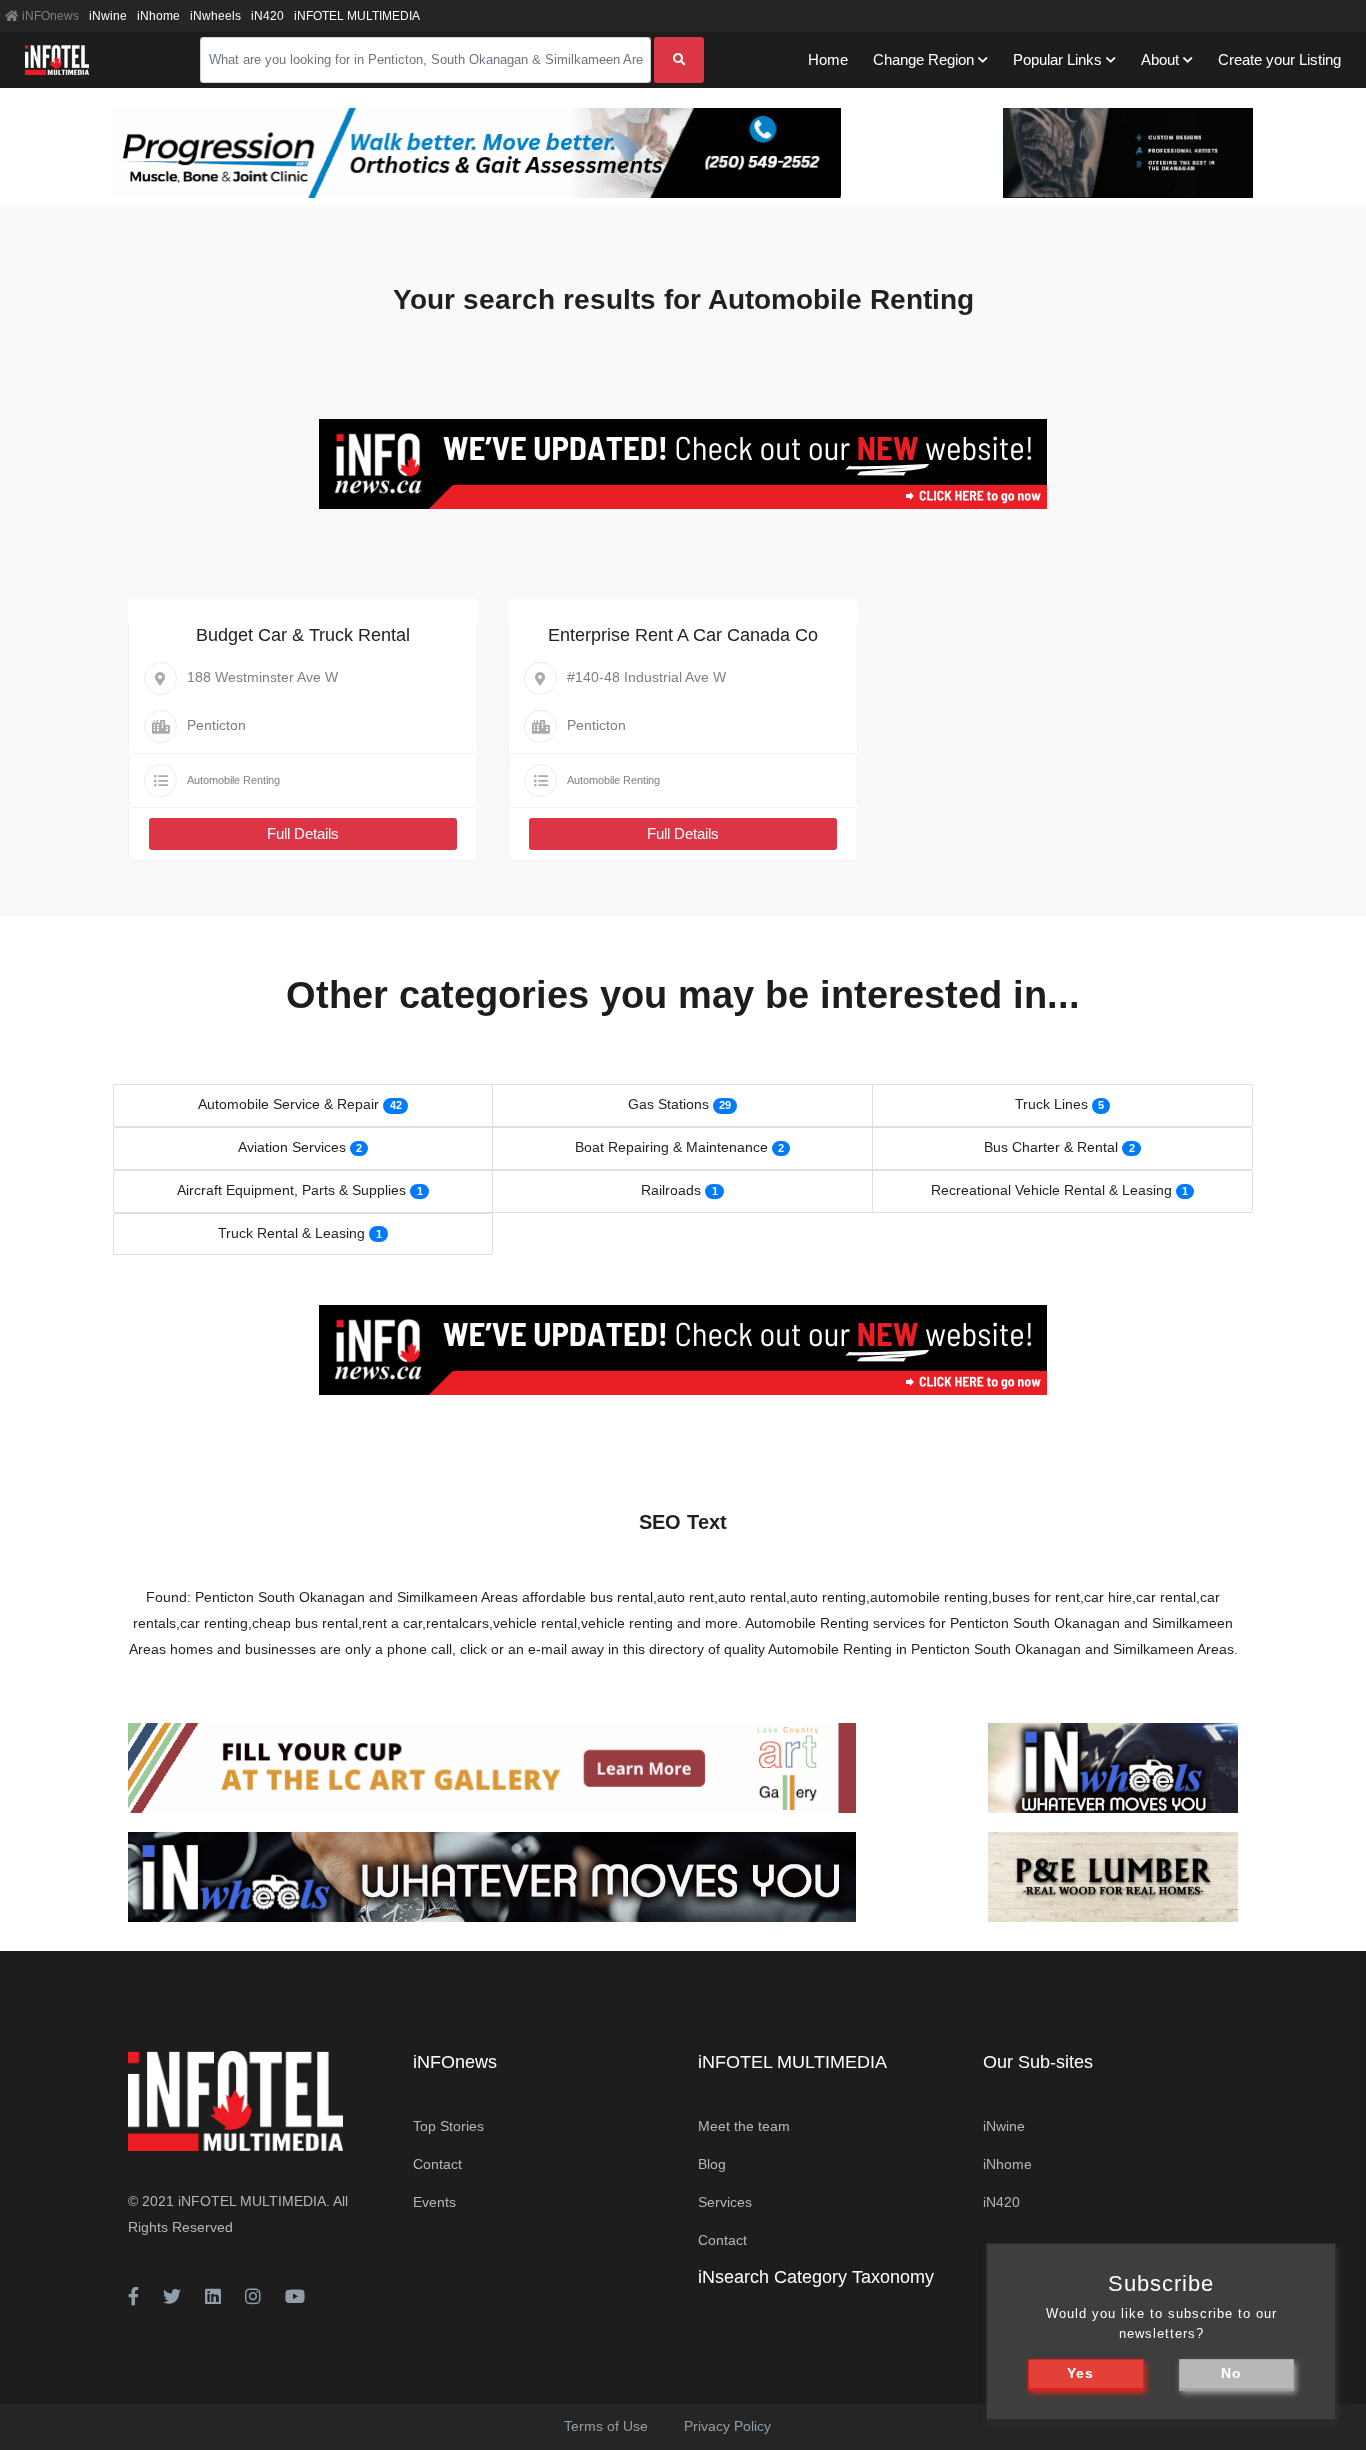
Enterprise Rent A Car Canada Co (683, 635)
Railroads (671, 1190)
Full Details (303, 833)
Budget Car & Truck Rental (303, 635)
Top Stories (448, 2126)
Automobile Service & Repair (288, 1104)
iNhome (158, 16)
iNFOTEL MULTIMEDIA (357, 16)
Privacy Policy (727, 2426)
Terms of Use (606, 2426)
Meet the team (744, 2126)
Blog (712, 2164)
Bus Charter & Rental (1051, 1147)
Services (725, 2202)
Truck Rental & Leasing (291, 1233)
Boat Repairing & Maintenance (671, 1147)
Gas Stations (668, 1104)
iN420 (267, 16)
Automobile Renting (233, 780)
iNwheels (215, 16)
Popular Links (1057, 59)
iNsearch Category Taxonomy (816, 2277)
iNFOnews (49, 16)
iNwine (108, 16)
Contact (437, 2164)
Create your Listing (1279, 59)
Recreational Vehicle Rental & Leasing (1051, 1190)
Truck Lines (1051, 1104)
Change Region (923, 59)
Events (434, 2202)
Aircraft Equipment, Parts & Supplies (291, 1190)
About (1160, 59)
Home (828, 59)
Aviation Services (292, 1147)
